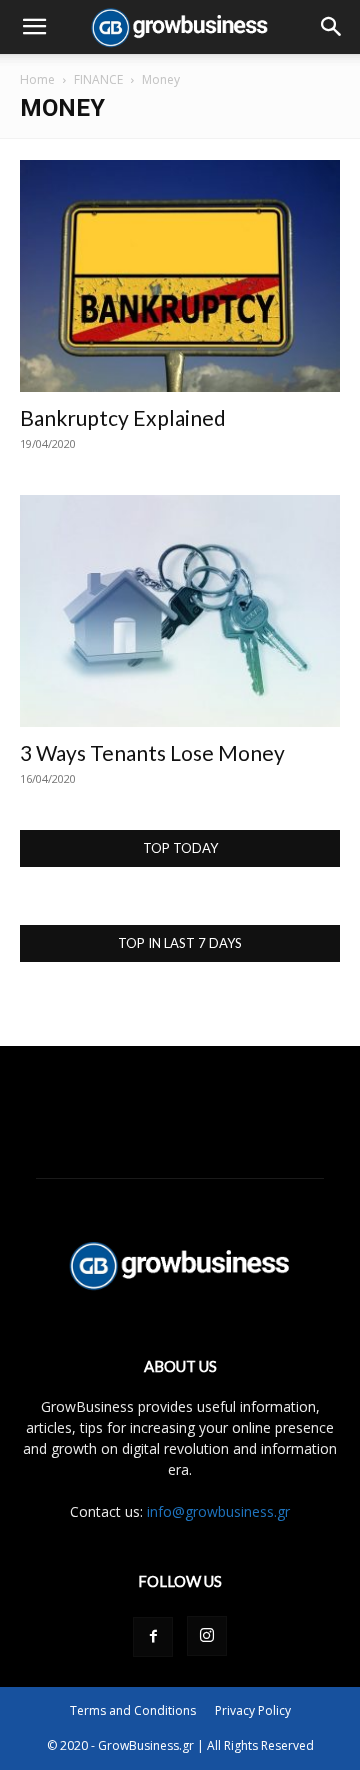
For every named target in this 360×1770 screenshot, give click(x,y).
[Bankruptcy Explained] (180, 276)
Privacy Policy (253, 1710)
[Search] (332, 27)
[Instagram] (207, 1636)
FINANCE (98, 79)
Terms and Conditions (133, 1710)
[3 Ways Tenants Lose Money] (180, 611)
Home (37, 79)
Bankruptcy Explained (123, 417)
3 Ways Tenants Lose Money (152, 752)
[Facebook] (153, 1637)
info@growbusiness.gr (218, 1511)
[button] (34, 27)
